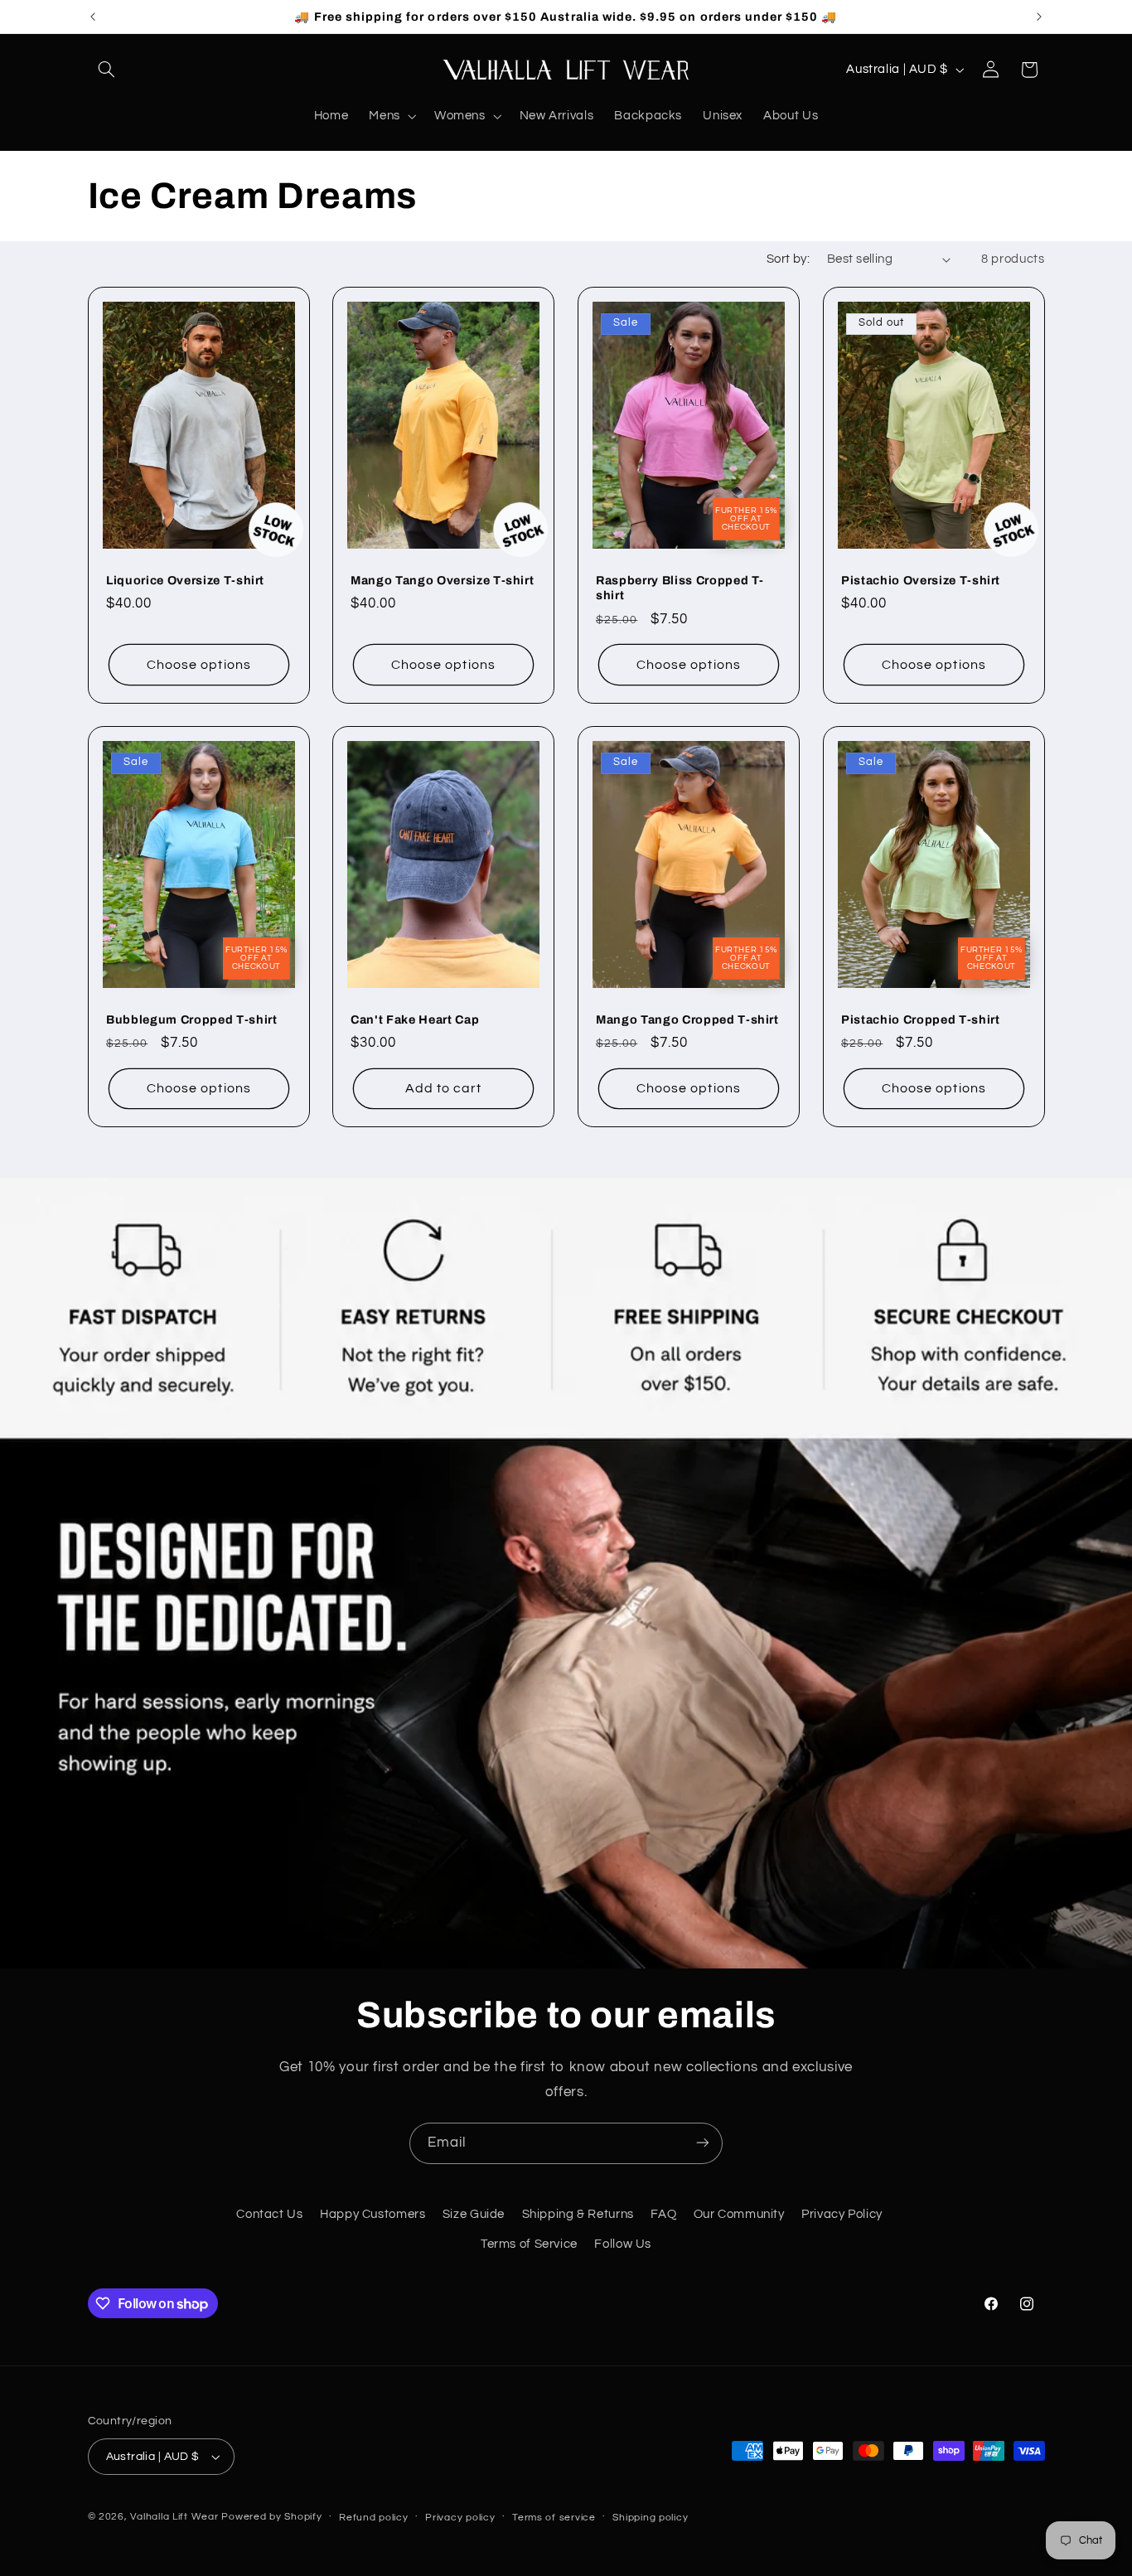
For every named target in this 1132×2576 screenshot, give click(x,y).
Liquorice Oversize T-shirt (185, 579)
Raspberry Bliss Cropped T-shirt (680, 587)
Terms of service (554, 2518)
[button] (107, 70)
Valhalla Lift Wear (174, 2517)
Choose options (199, 664)
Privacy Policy (842, 2214)
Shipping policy (650, 2518)
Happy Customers (372, 2214)
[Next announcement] (1039, 17)
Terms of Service (529, 2245)
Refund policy (374, 2518)
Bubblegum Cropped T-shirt (192, 1019)
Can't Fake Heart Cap (415, 1019)
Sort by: (788, 259)
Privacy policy (460, 2518)
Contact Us (269, 2214)
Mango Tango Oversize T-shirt (442, 579)
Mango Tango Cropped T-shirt (687, 1019)
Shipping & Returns (578, 2214)
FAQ (663, 2214)
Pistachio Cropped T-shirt (921, 1019)
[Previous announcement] (93, 17)
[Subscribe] (703, 2143)
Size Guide (474, 2214)
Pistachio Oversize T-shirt (921, 579)
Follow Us (623, 2245)
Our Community (739, 2214)
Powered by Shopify (271, 2517)
